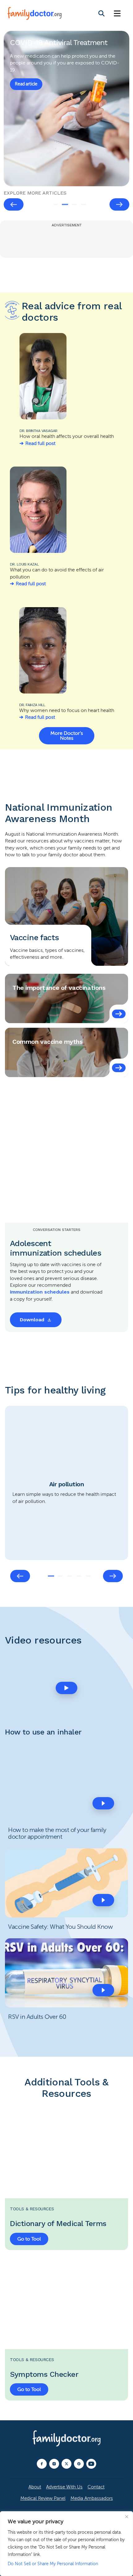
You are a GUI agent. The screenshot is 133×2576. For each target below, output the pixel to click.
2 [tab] (65, 204)
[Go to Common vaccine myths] (119, 1068)
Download (32, 1320)
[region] (66, 2544)
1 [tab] (56, 204)
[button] (66, 1688)
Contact (96, 2487)
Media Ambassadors (92, 2498)
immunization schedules (40, 1292)
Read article (26, 84)
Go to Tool (29, 2239)
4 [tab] (84, 204)
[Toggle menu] (117, 14)
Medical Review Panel (43, 2498)
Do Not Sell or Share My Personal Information (53, 2564)
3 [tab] (74, 204)
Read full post (40, 443)
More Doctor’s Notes (67, 736)
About (35, 2487)
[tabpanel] (66, 109)
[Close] (127, 2516)
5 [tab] (88, 1576)
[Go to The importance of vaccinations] (119, 1014)
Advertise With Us (64, 2487)
